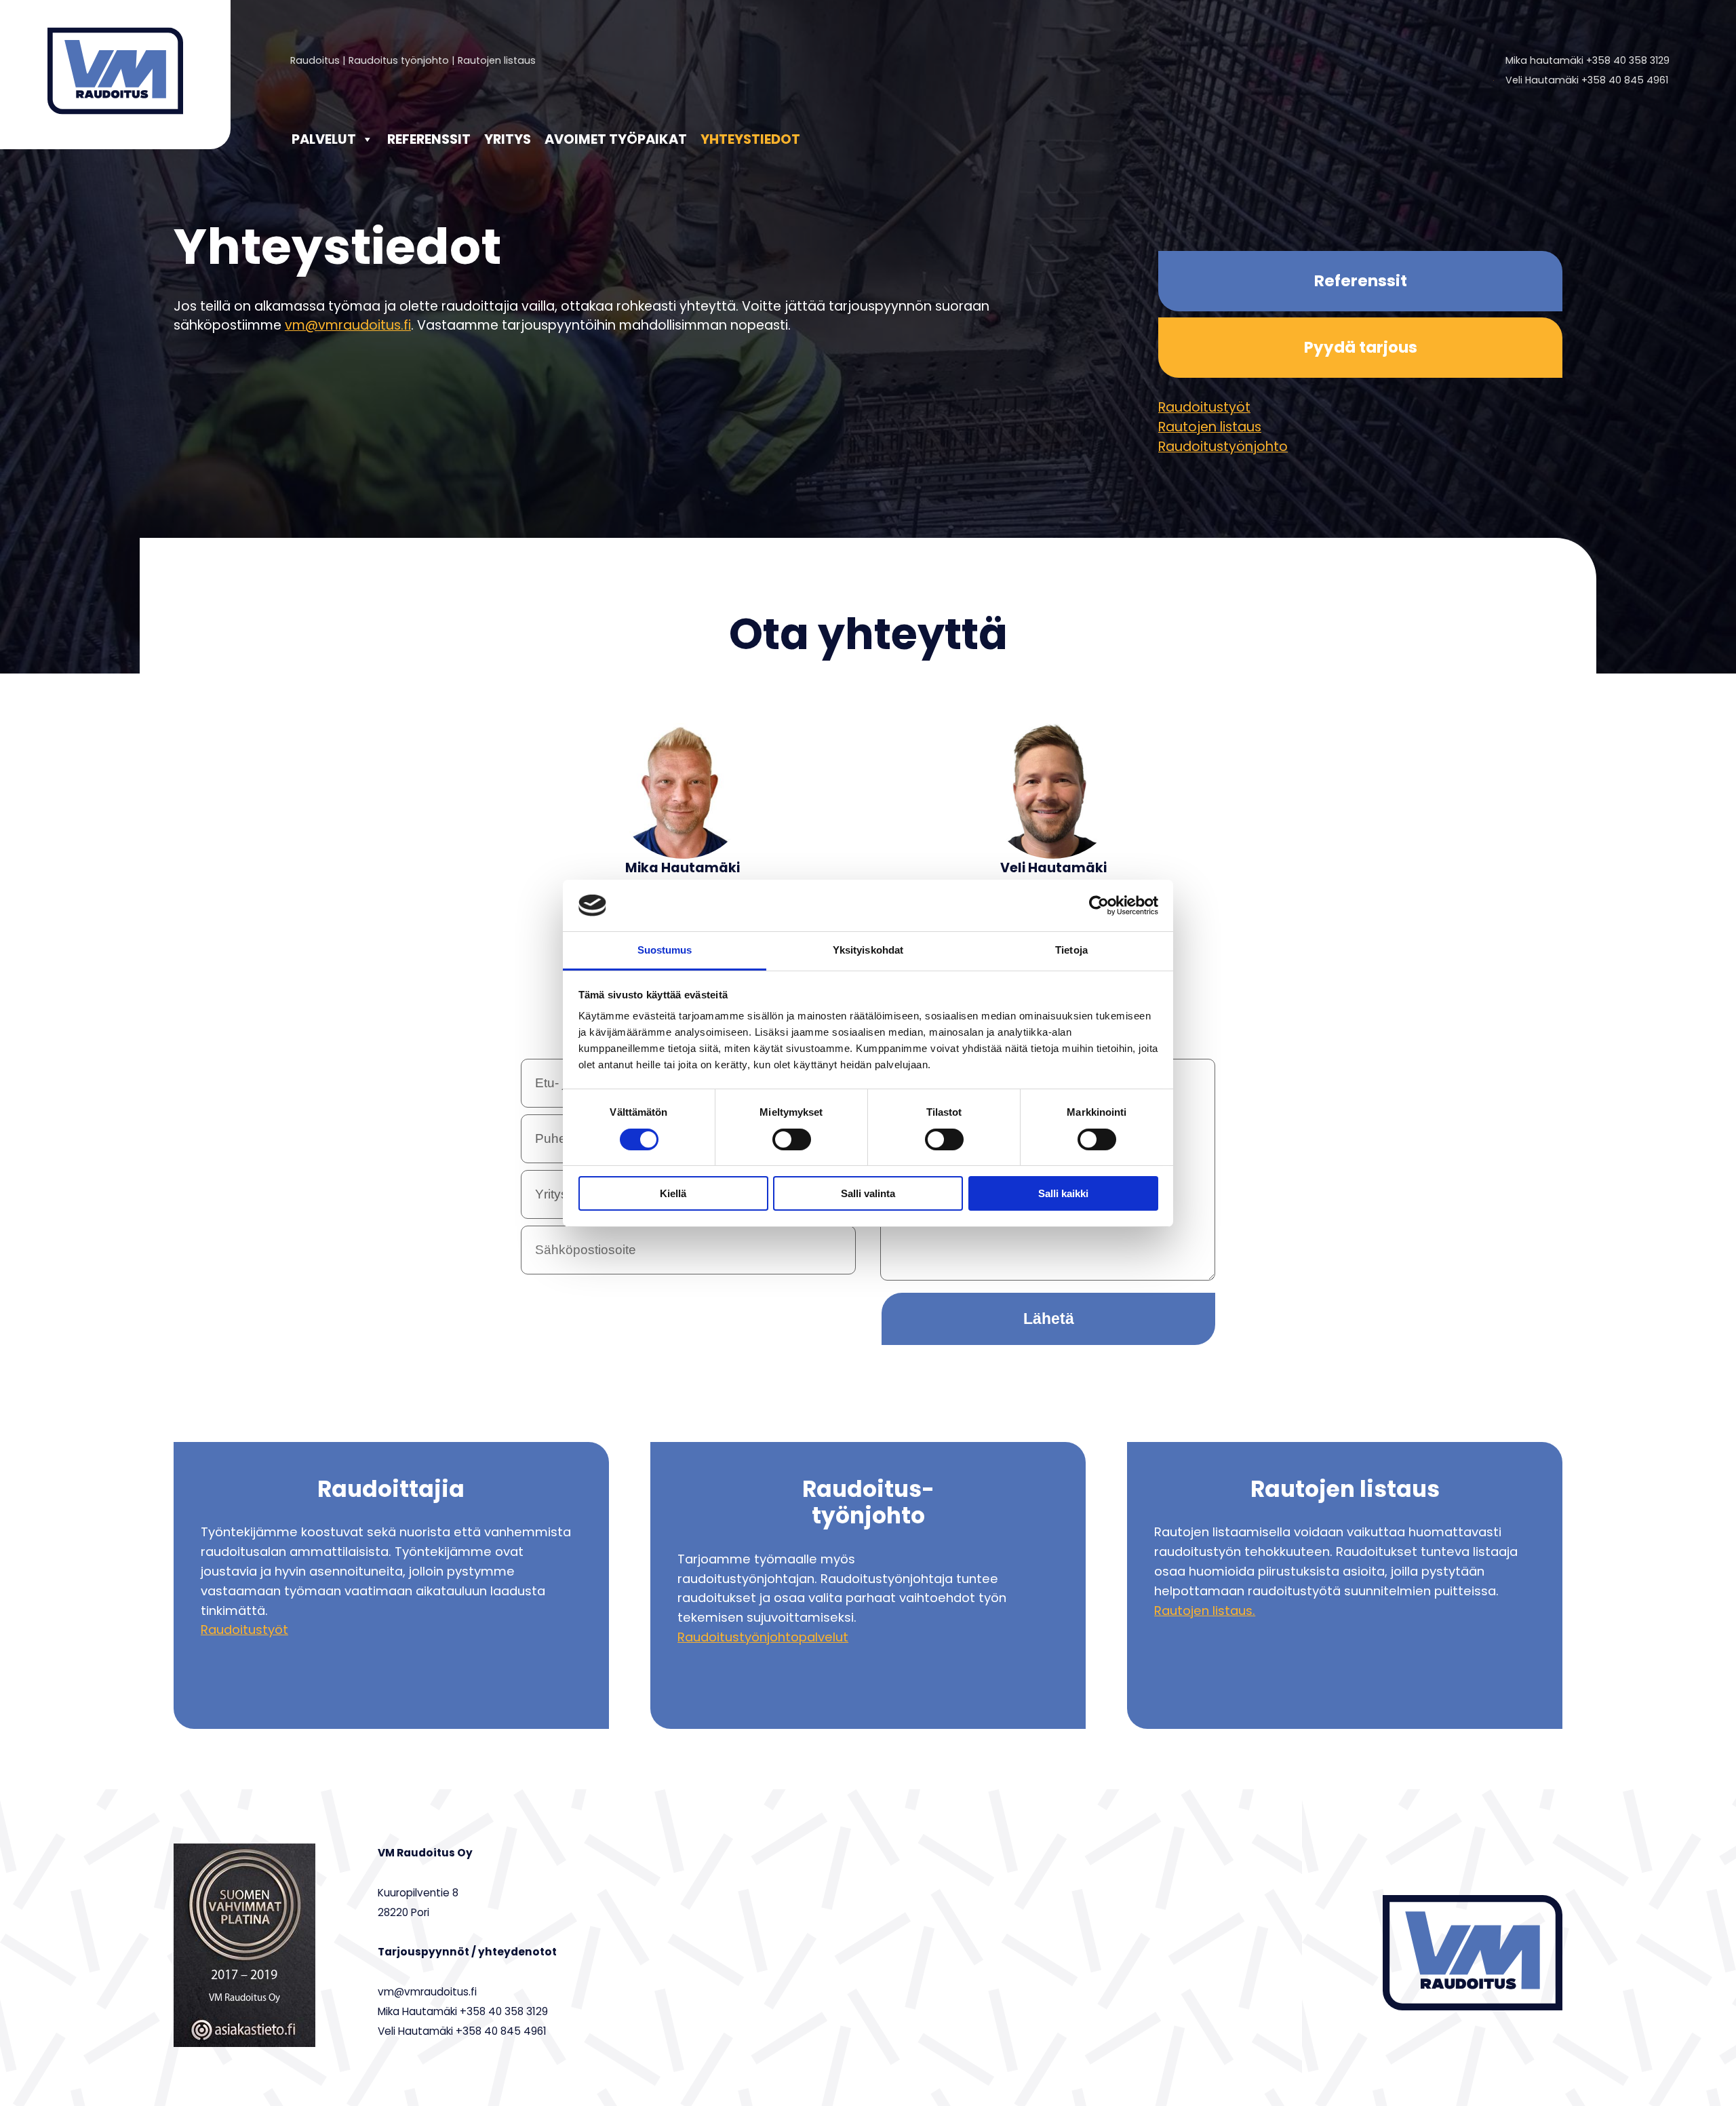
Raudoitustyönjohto (1223, 447)
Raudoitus (315, 60)
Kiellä (673, 1193)
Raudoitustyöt (1204, 407)
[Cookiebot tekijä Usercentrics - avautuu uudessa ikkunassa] (1099, 905)
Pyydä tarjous (1361, 347)
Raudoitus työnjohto (399, 60)
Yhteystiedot (750, 139)
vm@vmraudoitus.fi (348, 325)
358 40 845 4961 (1628, 80)
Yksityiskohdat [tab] (868, 950)
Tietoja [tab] (1071, 950)
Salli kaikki (1063, 1193)
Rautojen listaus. (1205, 1611)
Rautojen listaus (497, 60)
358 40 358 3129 (1631, 60)
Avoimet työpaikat (616, 139)
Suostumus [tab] (665, 950)
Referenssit (429, 139)
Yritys (508, 139)
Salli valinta (868, 1193)
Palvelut (324, 139)
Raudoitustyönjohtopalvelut (763, 1637)
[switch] (792, 1139)
